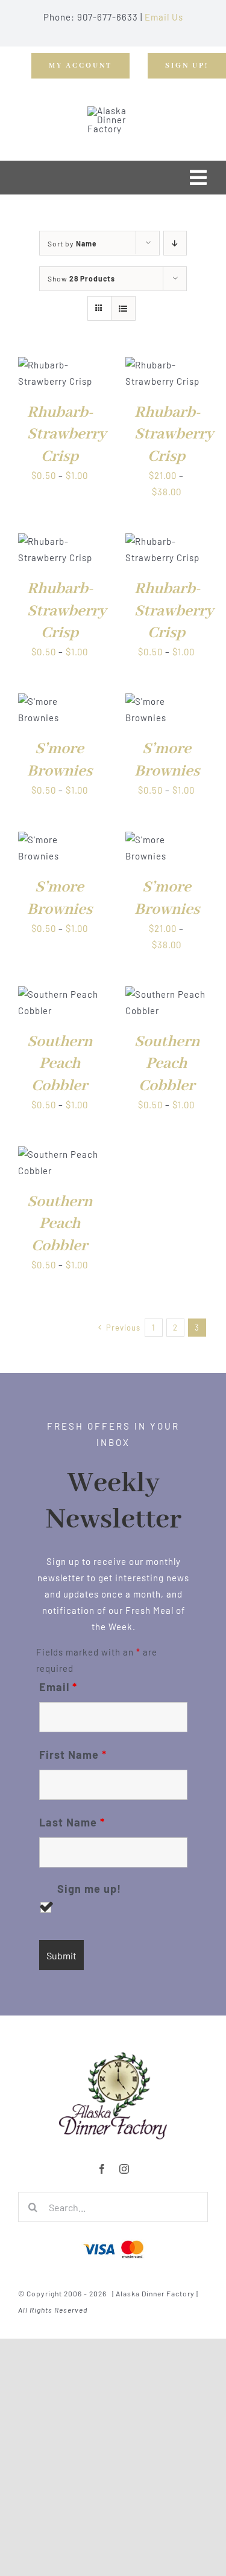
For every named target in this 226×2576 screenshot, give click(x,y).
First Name (73, 1755)
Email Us (164, 17)
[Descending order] (175, 243)
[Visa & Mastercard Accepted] (113, 2239)
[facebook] (102, 2169)
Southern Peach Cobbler (60, 1064)
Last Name (72, 1822)
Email (58, 1687)
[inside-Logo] (113, 2056)
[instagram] (124, 2169)
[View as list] (123, 308)
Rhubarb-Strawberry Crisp (67, 435)
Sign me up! (89, 1889)
